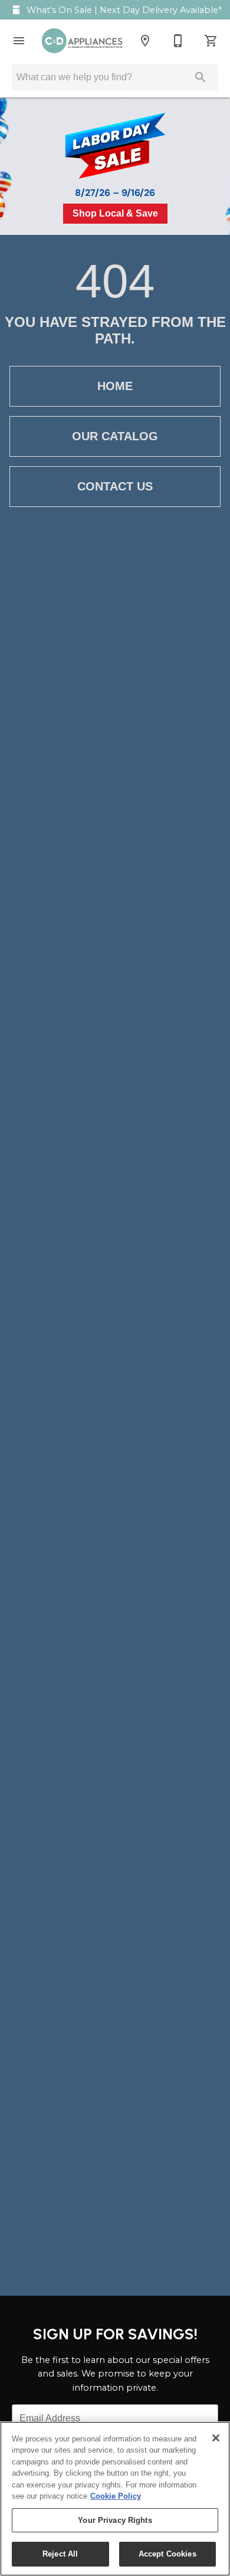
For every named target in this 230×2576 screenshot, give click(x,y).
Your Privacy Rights (115, 2520)
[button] (19, 41)
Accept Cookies (167, 2554)
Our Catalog (115, 436)
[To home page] (82, 41)
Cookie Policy (116, 2496)
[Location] (145, 41)
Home (115, 386)
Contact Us (115, 486)
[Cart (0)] (211, 41)
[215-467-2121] (178, 41)
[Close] (216, 2438)
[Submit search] (201, 77)
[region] (115, 2499)
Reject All (60, 2554)
